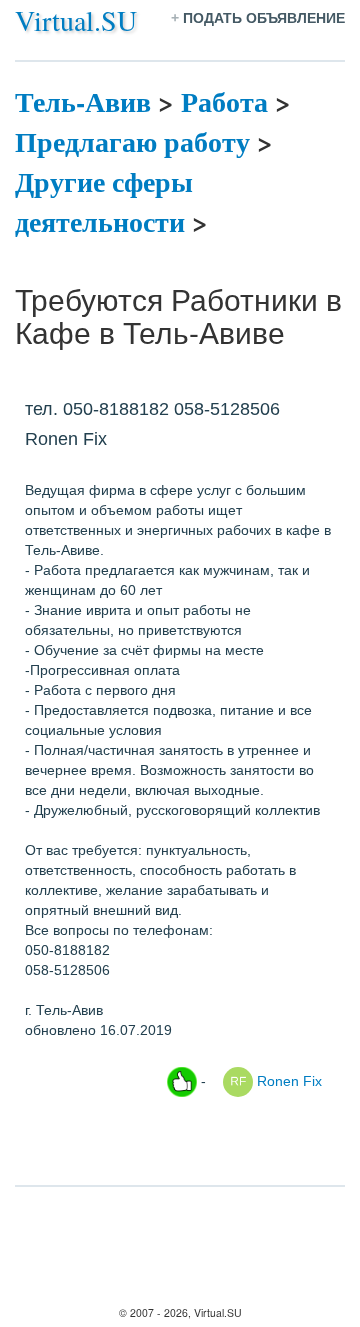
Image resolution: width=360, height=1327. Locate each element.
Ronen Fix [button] (287, 1080)
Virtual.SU (76, 20)
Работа (224, 101)
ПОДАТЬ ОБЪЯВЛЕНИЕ (264, 18)
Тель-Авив (83, 101)
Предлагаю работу (132, 141)
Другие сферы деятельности (104, 201)
